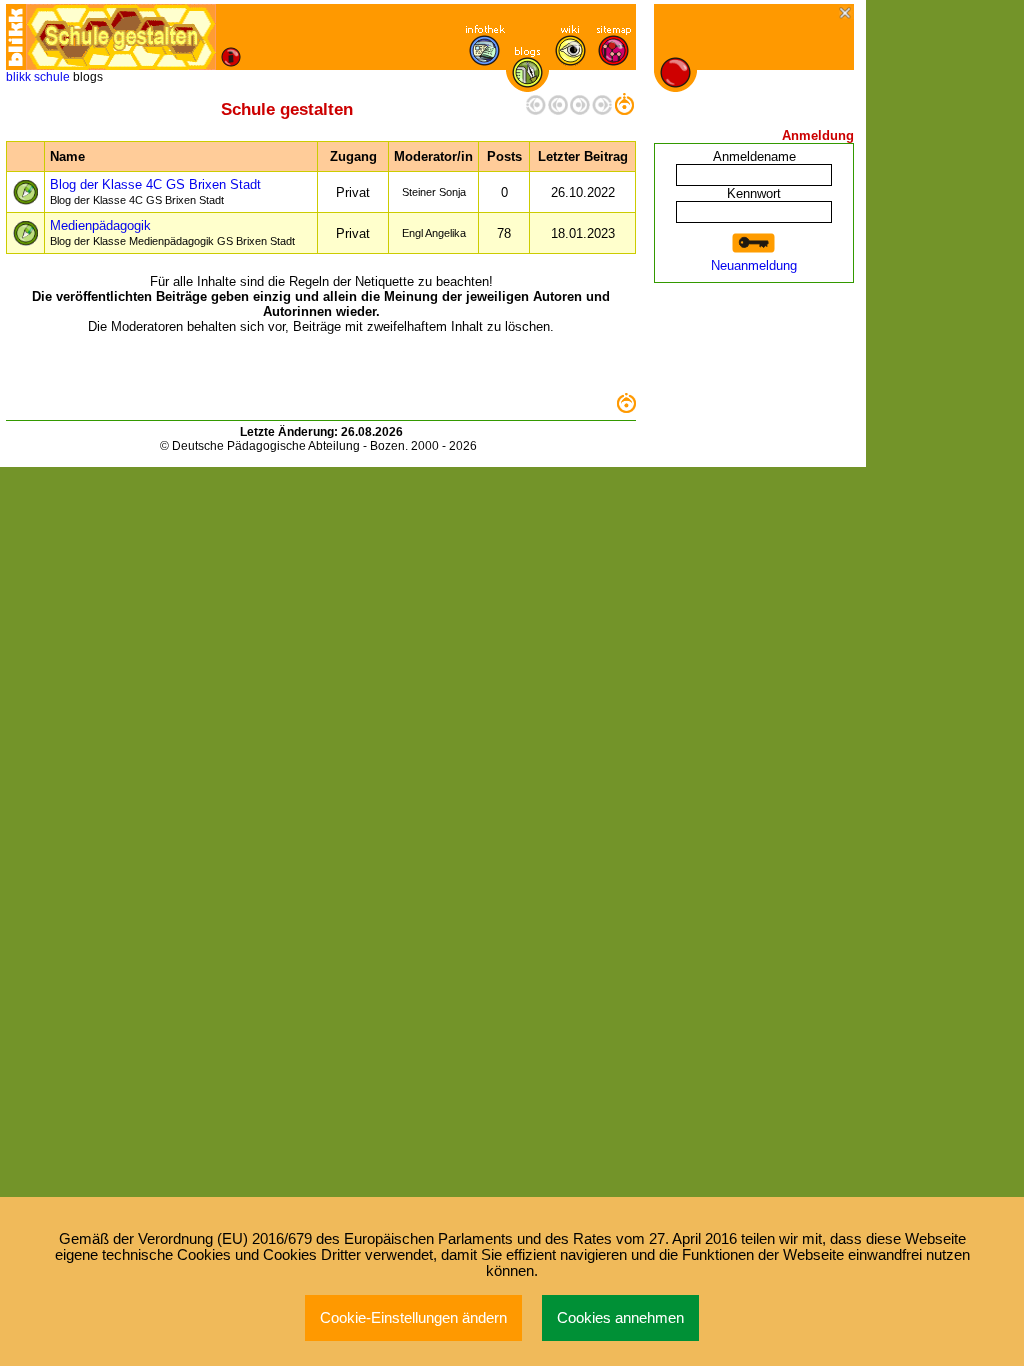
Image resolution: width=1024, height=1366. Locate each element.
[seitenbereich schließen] (846, 14)
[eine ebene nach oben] (624, 110)
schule (52, 77)
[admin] (481, 446)
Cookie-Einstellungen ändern (413, 1318)
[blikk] (16, 37)
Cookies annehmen (620, 1318)
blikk (18, 77)
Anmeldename (754, 156)
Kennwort (754, 193)
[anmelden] (754, 243)
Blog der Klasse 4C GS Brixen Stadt (155, 191)
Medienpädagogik (172, 232)
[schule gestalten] (121, 37)
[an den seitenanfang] (626, 408)
